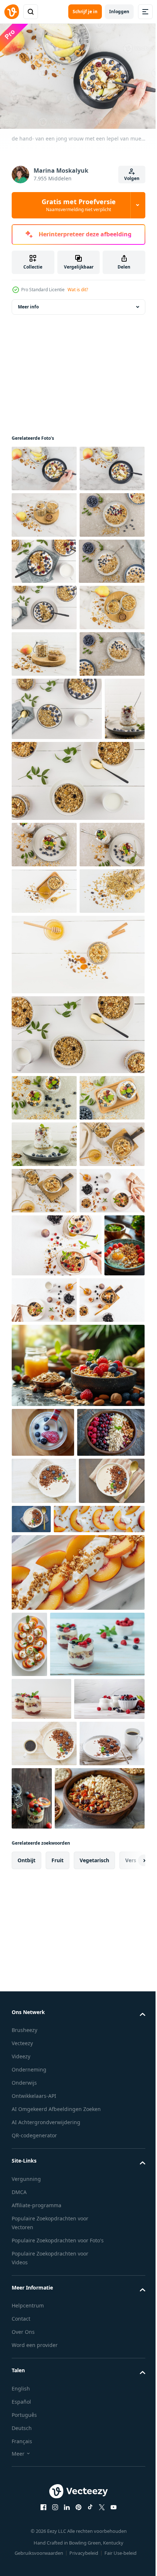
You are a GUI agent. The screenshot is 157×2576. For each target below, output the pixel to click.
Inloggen (119, 12)
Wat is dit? (78, 290)
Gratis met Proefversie (79, 205)
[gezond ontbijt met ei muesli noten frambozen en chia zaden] (32, 1832)
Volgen (132, 178)
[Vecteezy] (12, 12)
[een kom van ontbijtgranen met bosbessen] (77, 1952)
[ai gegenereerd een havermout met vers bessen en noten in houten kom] (45, 2069)
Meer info (28, 303)
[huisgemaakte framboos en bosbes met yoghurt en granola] (59, 2394)
